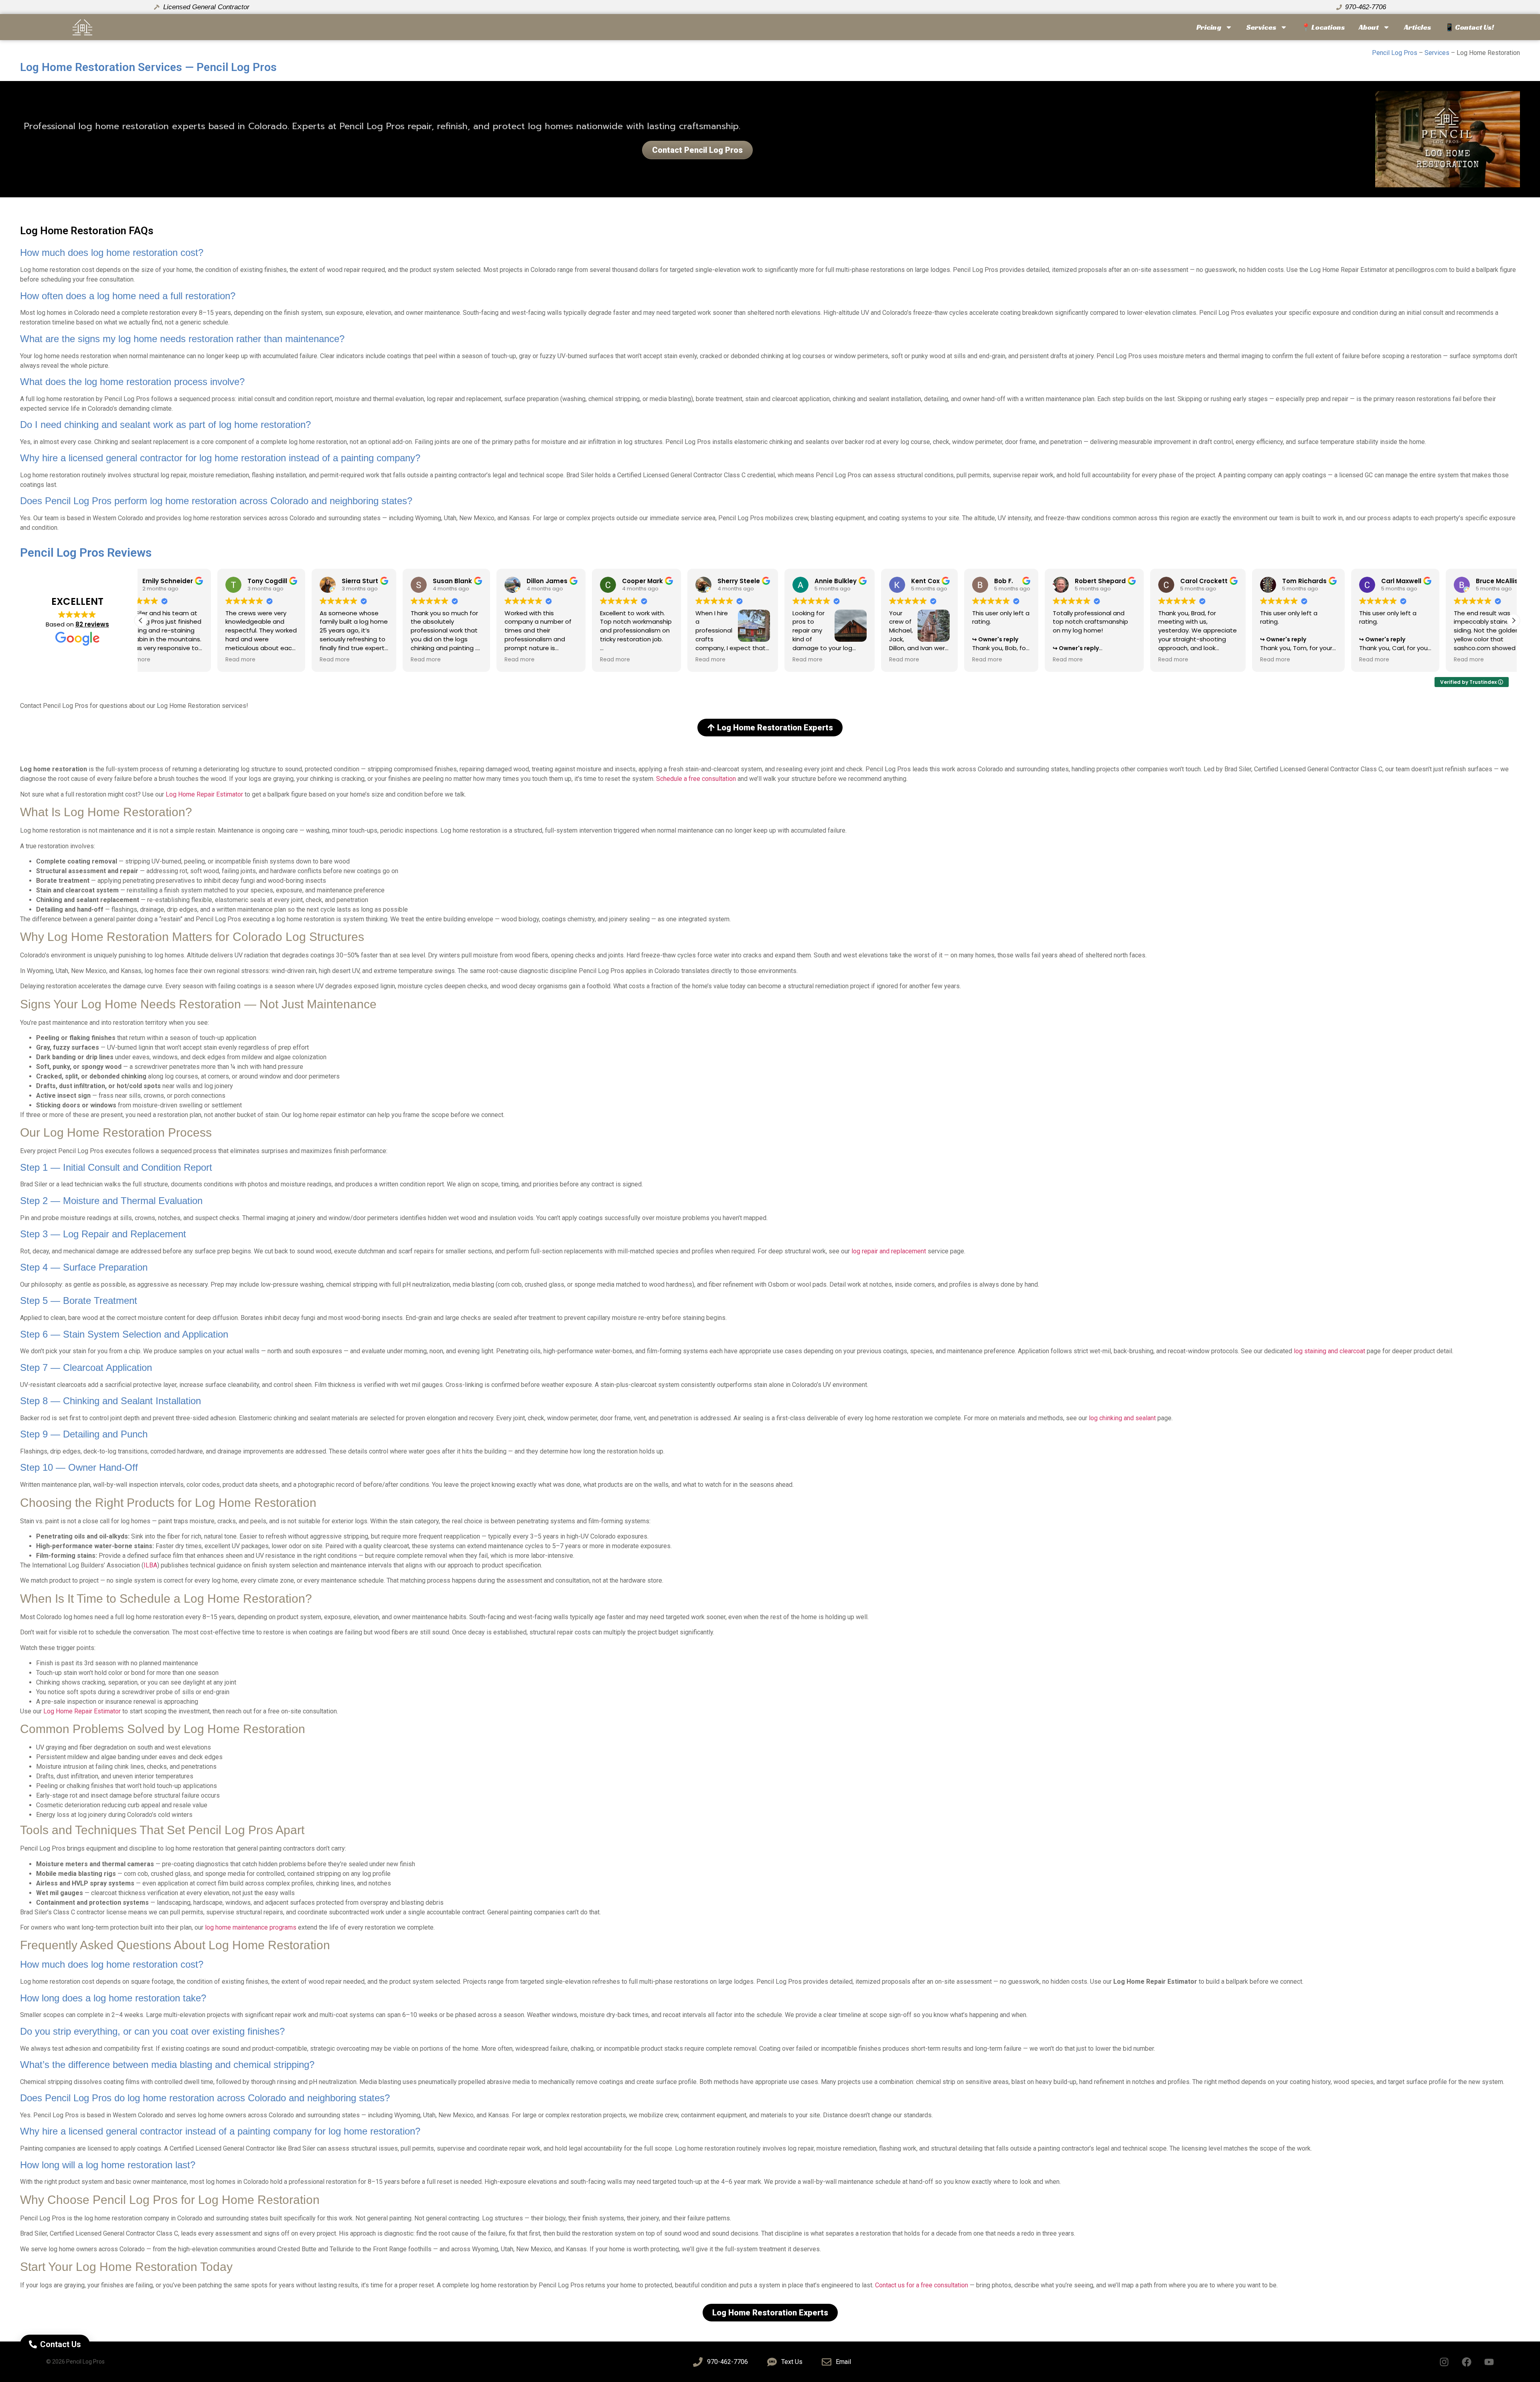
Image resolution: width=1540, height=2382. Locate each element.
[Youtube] (1489, 2362)
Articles (1417, 27)
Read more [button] (203, 660)
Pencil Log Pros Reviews (86, 552)
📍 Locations (1323, 27)
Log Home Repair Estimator (204, 794)
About (1369, 27)
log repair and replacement (889, 1251)
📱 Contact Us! (1469, 27)
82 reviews (92, 624)
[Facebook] (1467, 2362)
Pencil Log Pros (1395, 53)
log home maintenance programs (251, 1927)
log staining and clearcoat (1329, 1351)
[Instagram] (1444, 2362)
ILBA (150, 1565)
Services (1261, 27)
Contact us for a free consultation (922, 2285)
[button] (1514, 620)
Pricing (1209, 27)
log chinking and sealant (1122, 1418)
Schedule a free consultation (696, 779)
